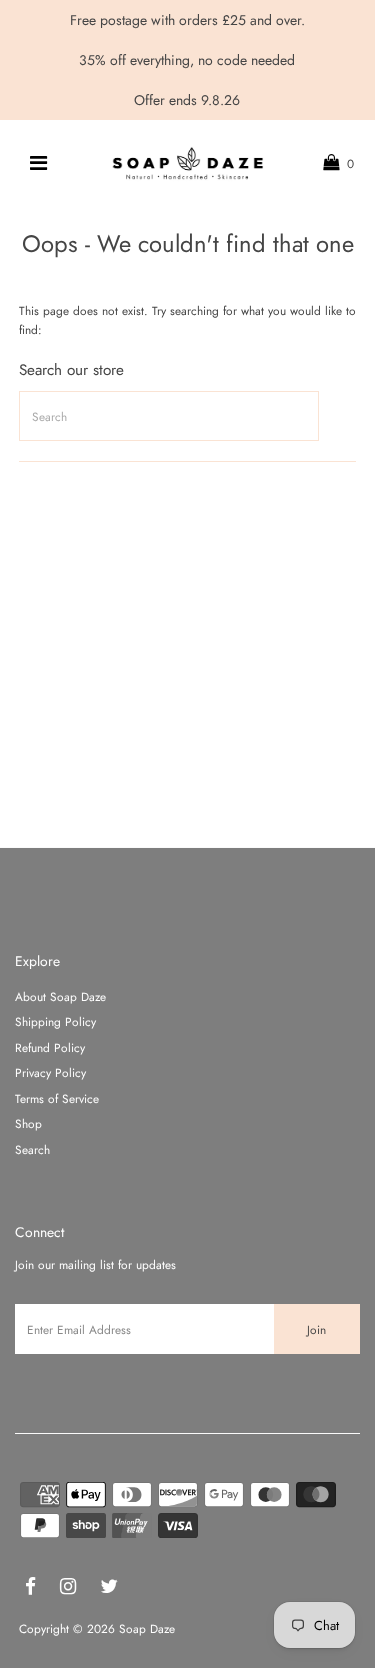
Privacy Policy (50, 1072)
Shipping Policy (55, 1021)
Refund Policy (50, 1047)
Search (32, 1149)
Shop (28, 1123)
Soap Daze (147, 1628)
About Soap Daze (60, 996)
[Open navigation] (37, 163)
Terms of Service (57, 1098)
